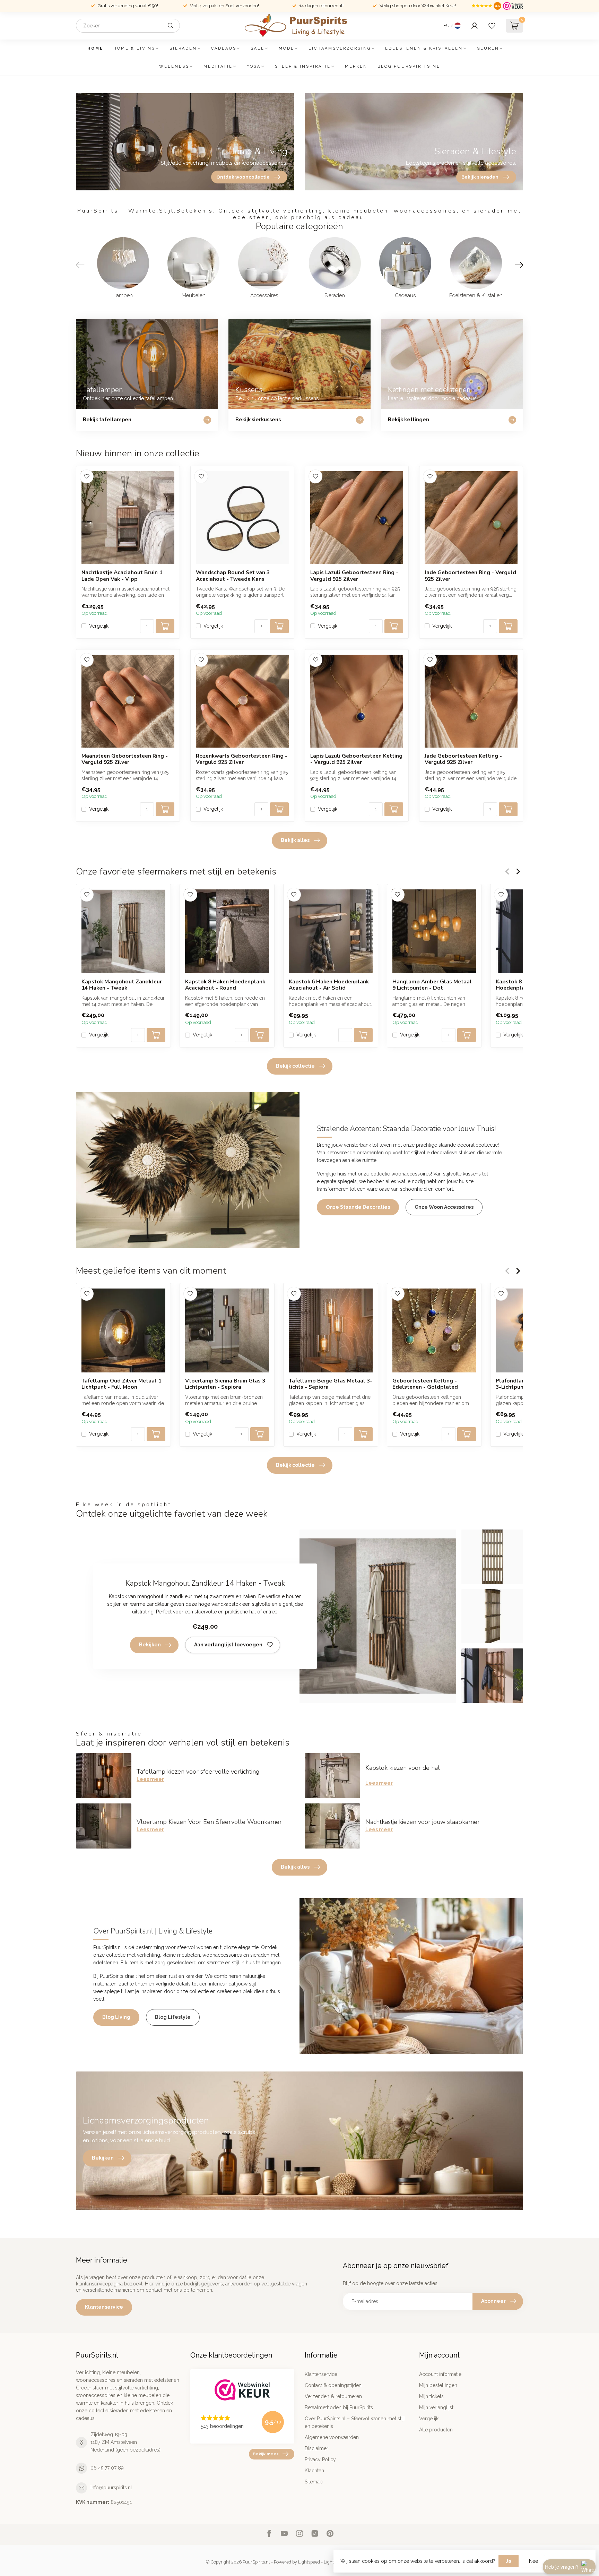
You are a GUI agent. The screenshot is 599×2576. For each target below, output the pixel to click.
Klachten (314, 2471)
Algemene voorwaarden (332, 2437)
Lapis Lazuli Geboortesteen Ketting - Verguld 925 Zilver (356, 759)
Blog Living (116, 2017)
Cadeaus (224, 48)
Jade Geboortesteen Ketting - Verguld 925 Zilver (463, 759)
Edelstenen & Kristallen (424, 48)
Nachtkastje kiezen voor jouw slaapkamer (423, 1822)
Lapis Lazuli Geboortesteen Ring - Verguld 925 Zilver (354, 576)
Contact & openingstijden (333, 2385)
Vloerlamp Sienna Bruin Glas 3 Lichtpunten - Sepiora (225, 1384)
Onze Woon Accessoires (444, 1207)
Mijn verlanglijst (436, 2407)
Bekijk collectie (295, 1066)
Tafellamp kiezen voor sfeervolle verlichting (198, 1772)
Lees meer (150, 1779)
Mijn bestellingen (438, 2385)
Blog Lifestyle (173, 2017)
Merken (356, 66)
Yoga (254, 66)
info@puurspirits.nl (111, 2488)
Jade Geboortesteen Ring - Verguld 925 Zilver (470, 576)
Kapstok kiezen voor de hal (403, 1768)
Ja (509, 2561)
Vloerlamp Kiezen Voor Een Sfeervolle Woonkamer (209, 1822)
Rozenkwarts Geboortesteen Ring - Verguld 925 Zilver (242, 759)
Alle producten (436, 2430)
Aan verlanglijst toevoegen (228, 1645)
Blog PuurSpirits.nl (409, 66)
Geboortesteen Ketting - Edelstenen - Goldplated (425, 1384)
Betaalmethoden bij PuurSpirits (339, 2407)
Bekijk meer (266, 2454)
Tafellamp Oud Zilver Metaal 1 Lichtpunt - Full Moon (121, 1384)
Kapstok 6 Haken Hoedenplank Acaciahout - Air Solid (329, 985)
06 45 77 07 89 (107, 2468)
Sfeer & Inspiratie (303, 66)
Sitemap (314, 2482)
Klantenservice (104, 2307)
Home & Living (134, 48)
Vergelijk (99, 626)
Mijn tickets (431, 2396)
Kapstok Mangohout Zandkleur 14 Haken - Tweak (122, 985)
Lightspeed (309, 2562)
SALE (258, 48)
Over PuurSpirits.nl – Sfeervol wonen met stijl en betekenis (355, 2422)
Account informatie (440, 2374)
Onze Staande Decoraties (358, 1207)
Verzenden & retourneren (333, 2396)
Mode (287, 48)
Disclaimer (316, 2448)
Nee (533, 2561)
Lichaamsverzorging (340, 48)
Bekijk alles (295, 840)
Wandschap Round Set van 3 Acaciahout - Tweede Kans (233, 576)
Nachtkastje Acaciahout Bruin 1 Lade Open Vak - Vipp (122, 576)
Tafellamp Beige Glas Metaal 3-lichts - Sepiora (331, 1384)
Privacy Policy (320, 2459)
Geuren (488, 48)
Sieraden (183, 48)
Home (95, 48)
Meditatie (218, 66)
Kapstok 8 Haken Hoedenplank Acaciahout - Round (225, 985)
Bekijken (150, 1645)
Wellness (174, 66)
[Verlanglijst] (492, 26)
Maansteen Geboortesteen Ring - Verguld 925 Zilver (125, 759)
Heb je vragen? (562, 2567)
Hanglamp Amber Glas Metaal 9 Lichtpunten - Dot (432, 985)
